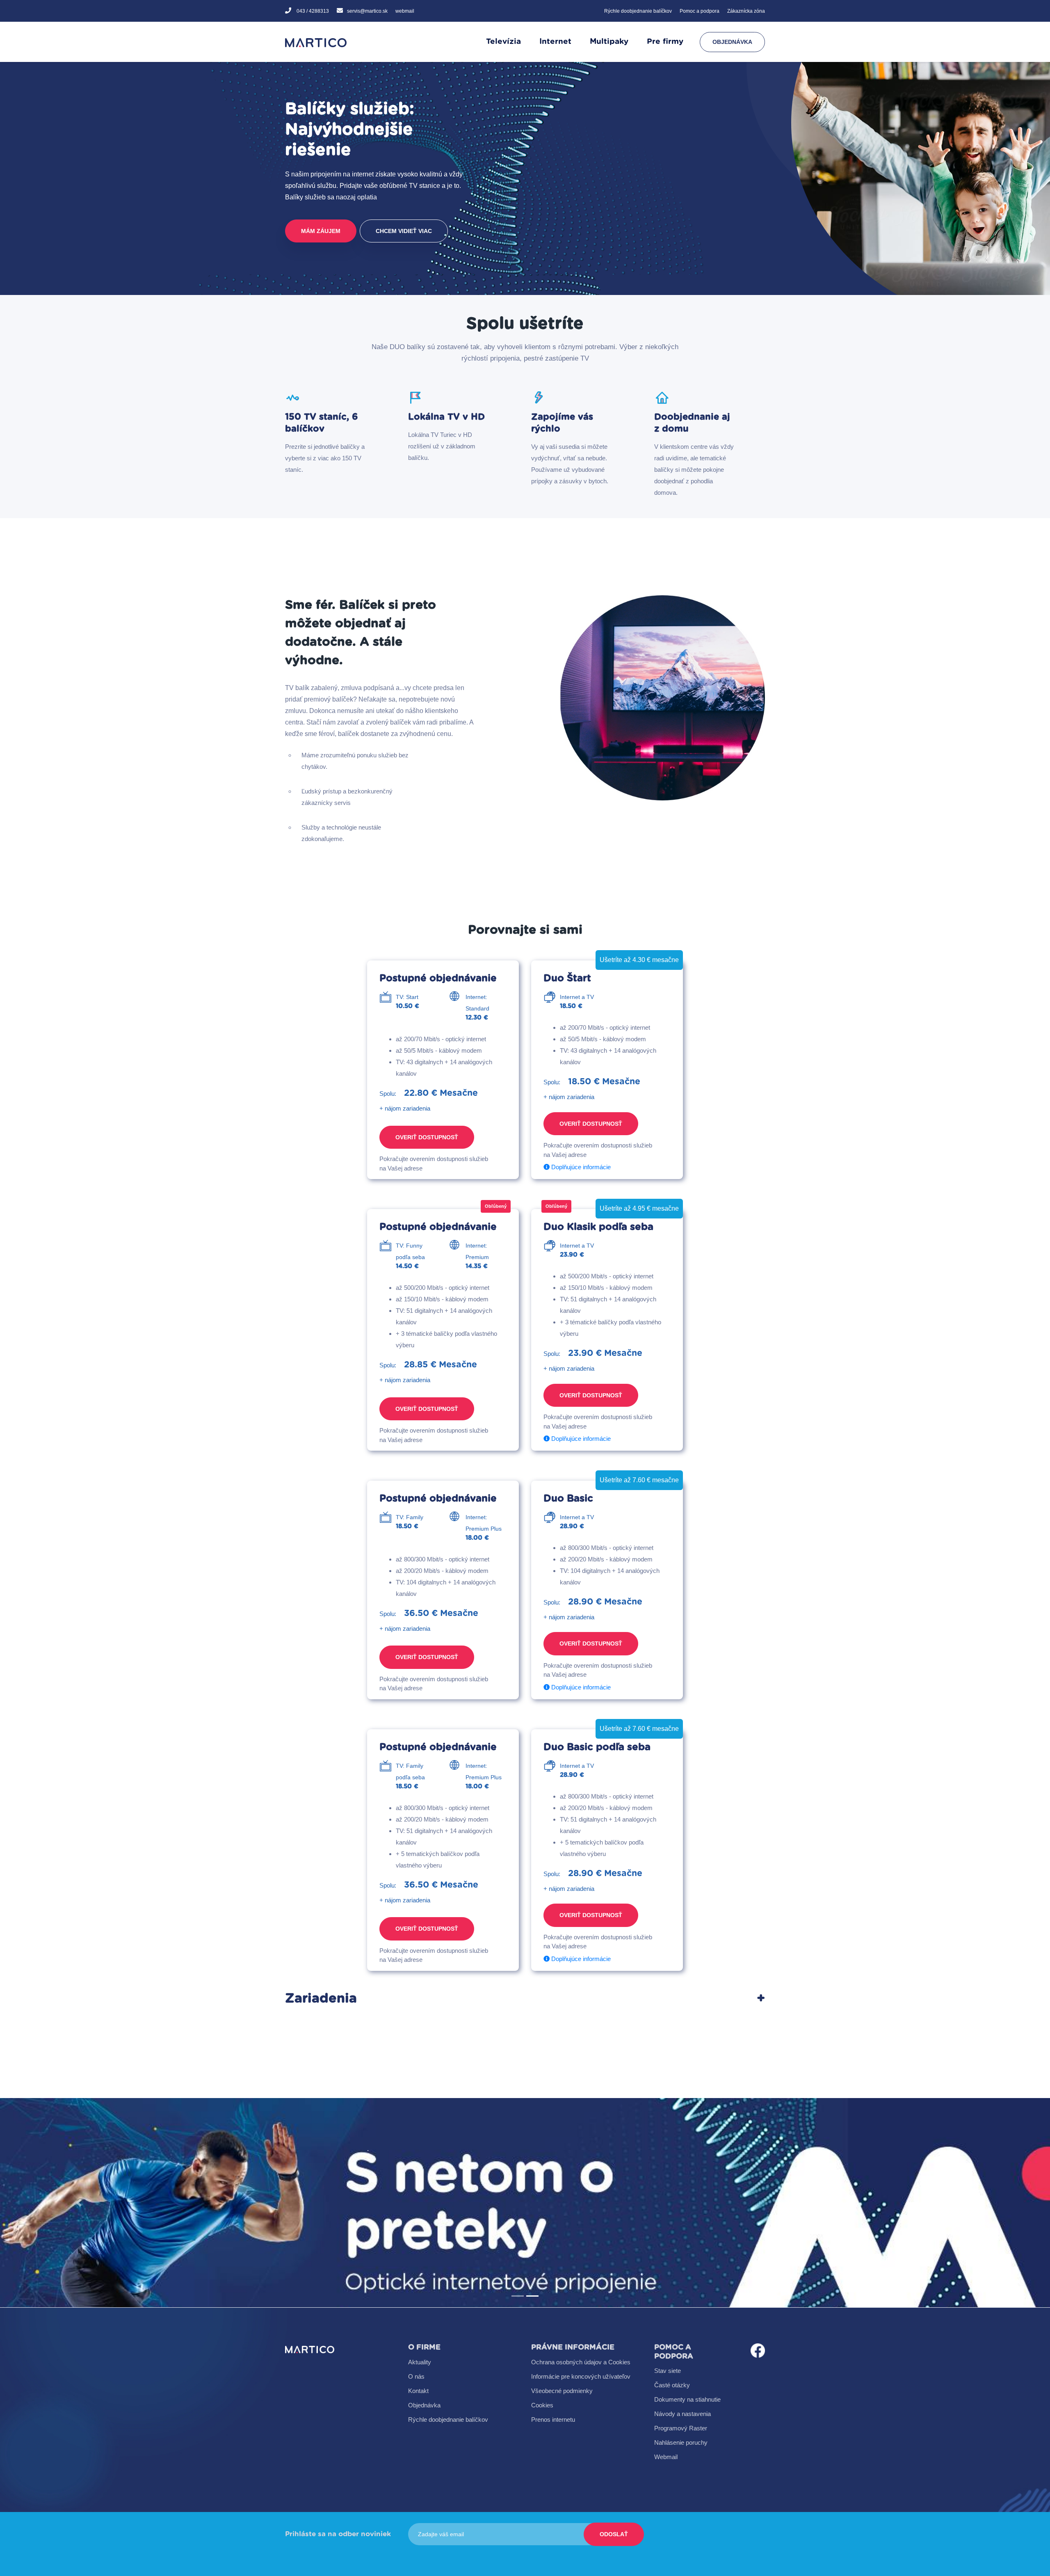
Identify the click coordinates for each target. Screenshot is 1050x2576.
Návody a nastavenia (682, 2414)
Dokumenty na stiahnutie (687, 2399)
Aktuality (420, 2362)
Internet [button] (555, 42)
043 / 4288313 (312, 11)
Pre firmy (665, 42)
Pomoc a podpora (700, 11)
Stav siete (668, 2371)
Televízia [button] (503, 42)
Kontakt (418, 2391)
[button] (79, 2203)
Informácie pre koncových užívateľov (581, 2376)
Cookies (542, 2405)
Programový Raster (681, 2428)
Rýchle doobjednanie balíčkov (638, 11)
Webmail (666, 2457)
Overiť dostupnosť (427, 1137)
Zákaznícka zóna (746, 11)
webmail (405, 11)
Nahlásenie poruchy (681, 2442)
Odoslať (614, 2534)
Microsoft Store (495, 2229)
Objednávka (732, 42)
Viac (408, 2202)
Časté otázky (672, 2385)
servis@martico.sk (367, 11)
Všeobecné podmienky (562, 2391)
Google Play (495, 2202)
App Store (409, 2228)
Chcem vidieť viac (404, 231)
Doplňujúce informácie (580, 1167)
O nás (416, 2376)
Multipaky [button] (609, 42)
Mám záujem (321, 231)
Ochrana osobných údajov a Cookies (581, 2362)
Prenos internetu (553, 2419)
